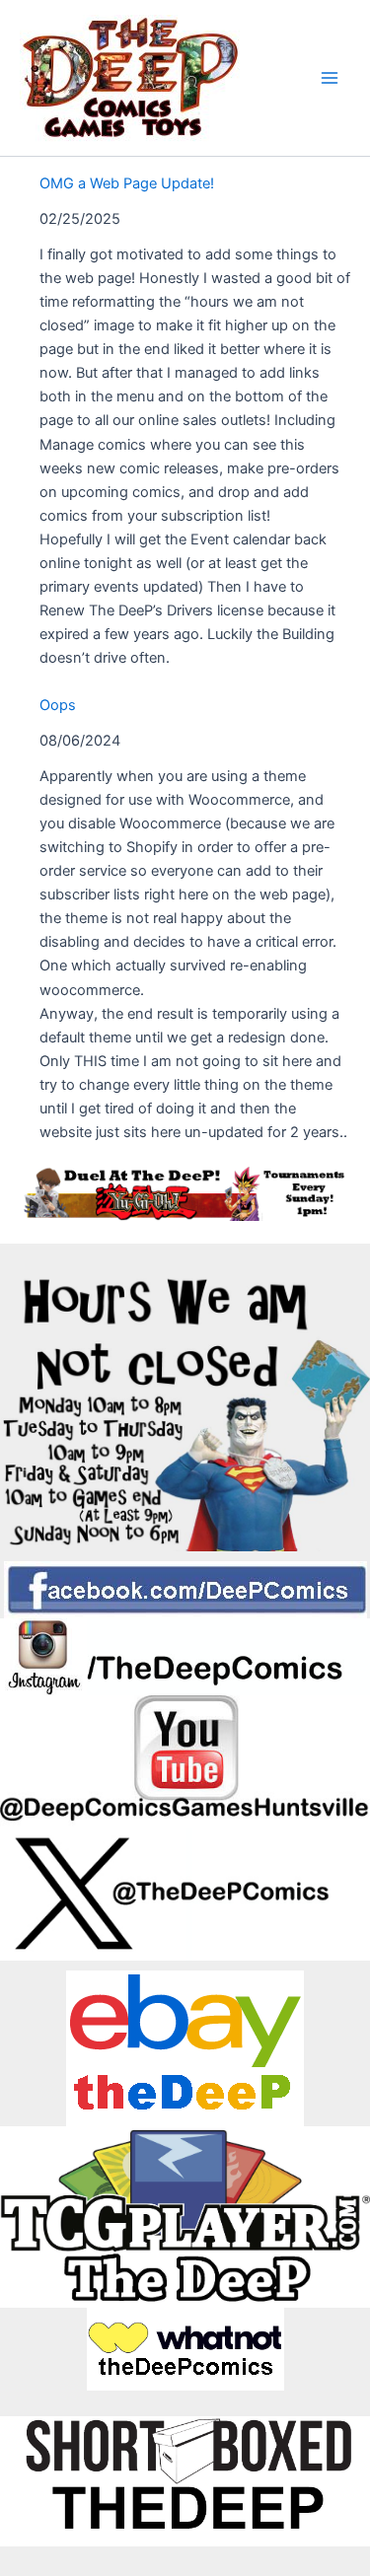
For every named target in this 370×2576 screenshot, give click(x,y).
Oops (58, 705)
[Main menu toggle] (330, 78)
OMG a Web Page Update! (127, 183)
